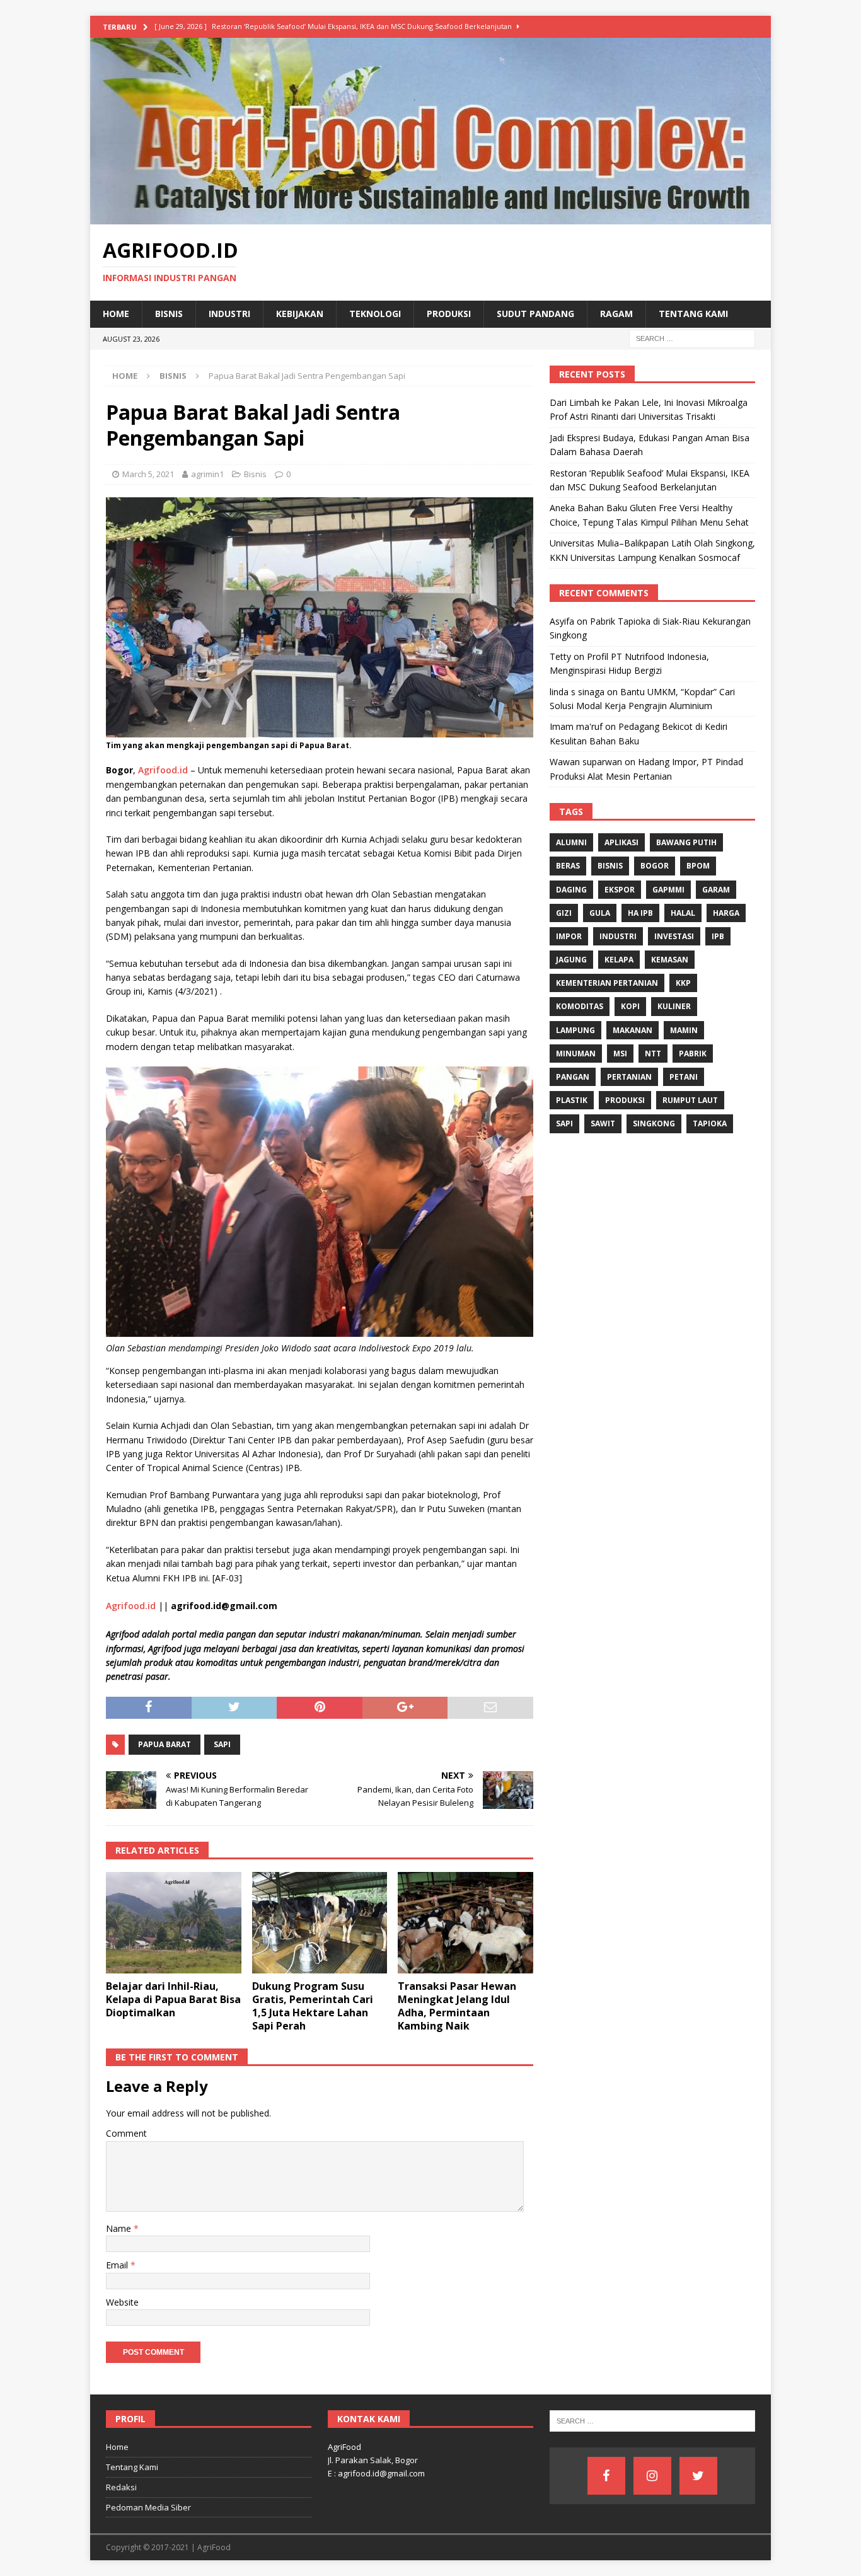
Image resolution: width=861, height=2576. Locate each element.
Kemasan (670, 960)
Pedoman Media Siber (148, 2507)
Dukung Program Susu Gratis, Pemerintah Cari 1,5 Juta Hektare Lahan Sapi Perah (313, 2006)
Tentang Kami (693, 314)
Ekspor (620, 890)
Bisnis (169, 314)
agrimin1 (207, 474)
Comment (126, 2133)
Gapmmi (668, 890)
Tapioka (710, 1123)
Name (120, 2228)
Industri (229, 314)
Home (116, 314)
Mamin (684, 1030)
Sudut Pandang (535, 314)
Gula (600, 913)
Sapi (222, 1744)
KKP (683, 983)
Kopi (630, 1006)
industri (618, 936)
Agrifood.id (163, 770)
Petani (684, 1077)
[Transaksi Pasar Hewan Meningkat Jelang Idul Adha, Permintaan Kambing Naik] (465, 1923)
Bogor (655, 866)
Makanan (633, 1030)
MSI (620, 1054)
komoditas (580, 1006)
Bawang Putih (686, 842)
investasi (674, 936)
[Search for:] (692, 338)
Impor (569, 936)
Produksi (449, 314)
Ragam (616, 314)
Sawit (603, 1123)
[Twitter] (698, 2476)
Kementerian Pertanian (607, 983)
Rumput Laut (690, 1100)
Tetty (560, 656)
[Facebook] (606, 2476)
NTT (653, 1054)
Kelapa (619, 960)
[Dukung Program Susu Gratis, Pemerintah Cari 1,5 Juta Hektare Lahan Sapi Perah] (320, 1923)
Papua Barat (165, 1744)
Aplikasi (621, 842)
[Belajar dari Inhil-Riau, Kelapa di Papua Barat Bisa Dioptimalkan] (174, 1923)
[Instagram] (652, 2476)
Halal (683, 913)
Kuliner (674, 1006)
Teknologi (375, 314)
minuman (576, 1054)
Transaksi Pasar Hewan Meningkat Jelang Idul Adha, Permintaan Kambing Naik (457, 2006)
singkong (654, 1123)
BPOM (698, 866)
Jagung (571, 960)
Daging (571, 890)
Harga (726, 913)
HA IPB (640, 913)
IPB (718, 936)
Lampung (575, 1030)
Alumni (571, 842)
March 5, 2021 (148, 474)
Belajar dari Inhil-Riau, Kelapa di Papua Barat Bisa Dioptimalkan (173, 1999)
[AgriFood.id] (430, 217)
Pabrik (693, 1054)
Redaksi (121, 2487)
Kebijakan (300, 314)
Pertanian (629, 1077)
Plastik (572, 1100)
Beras (568, 866)
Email (118, 2265)
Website (122, 2302)
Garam (716, 890)
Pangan (573, 1077)
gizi (564, 913)
